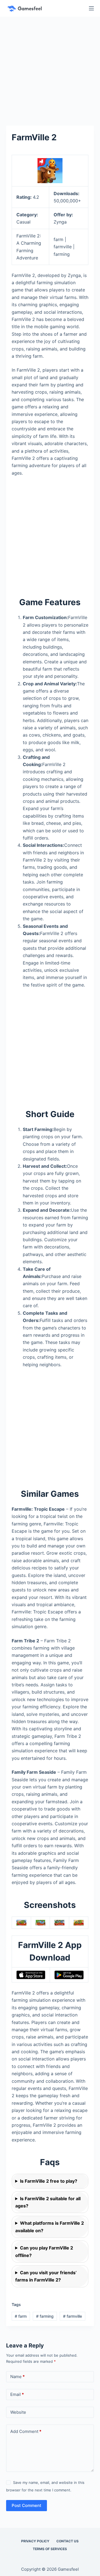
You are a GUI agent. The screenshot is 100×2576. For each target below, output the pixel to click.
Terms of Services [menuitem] (50, 2549)
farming (45, 2316)
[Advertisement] (50, 69)
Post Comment (27, 2505)
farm (21, 2316)
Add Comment (26, 2431)
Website (18, 2412)
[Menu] (91, 8)
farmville (72, 2316)
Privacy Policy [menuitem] (35, 2541)
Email (17, 2394)
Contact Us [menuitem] (67, 2541)
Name (17, 2377)
